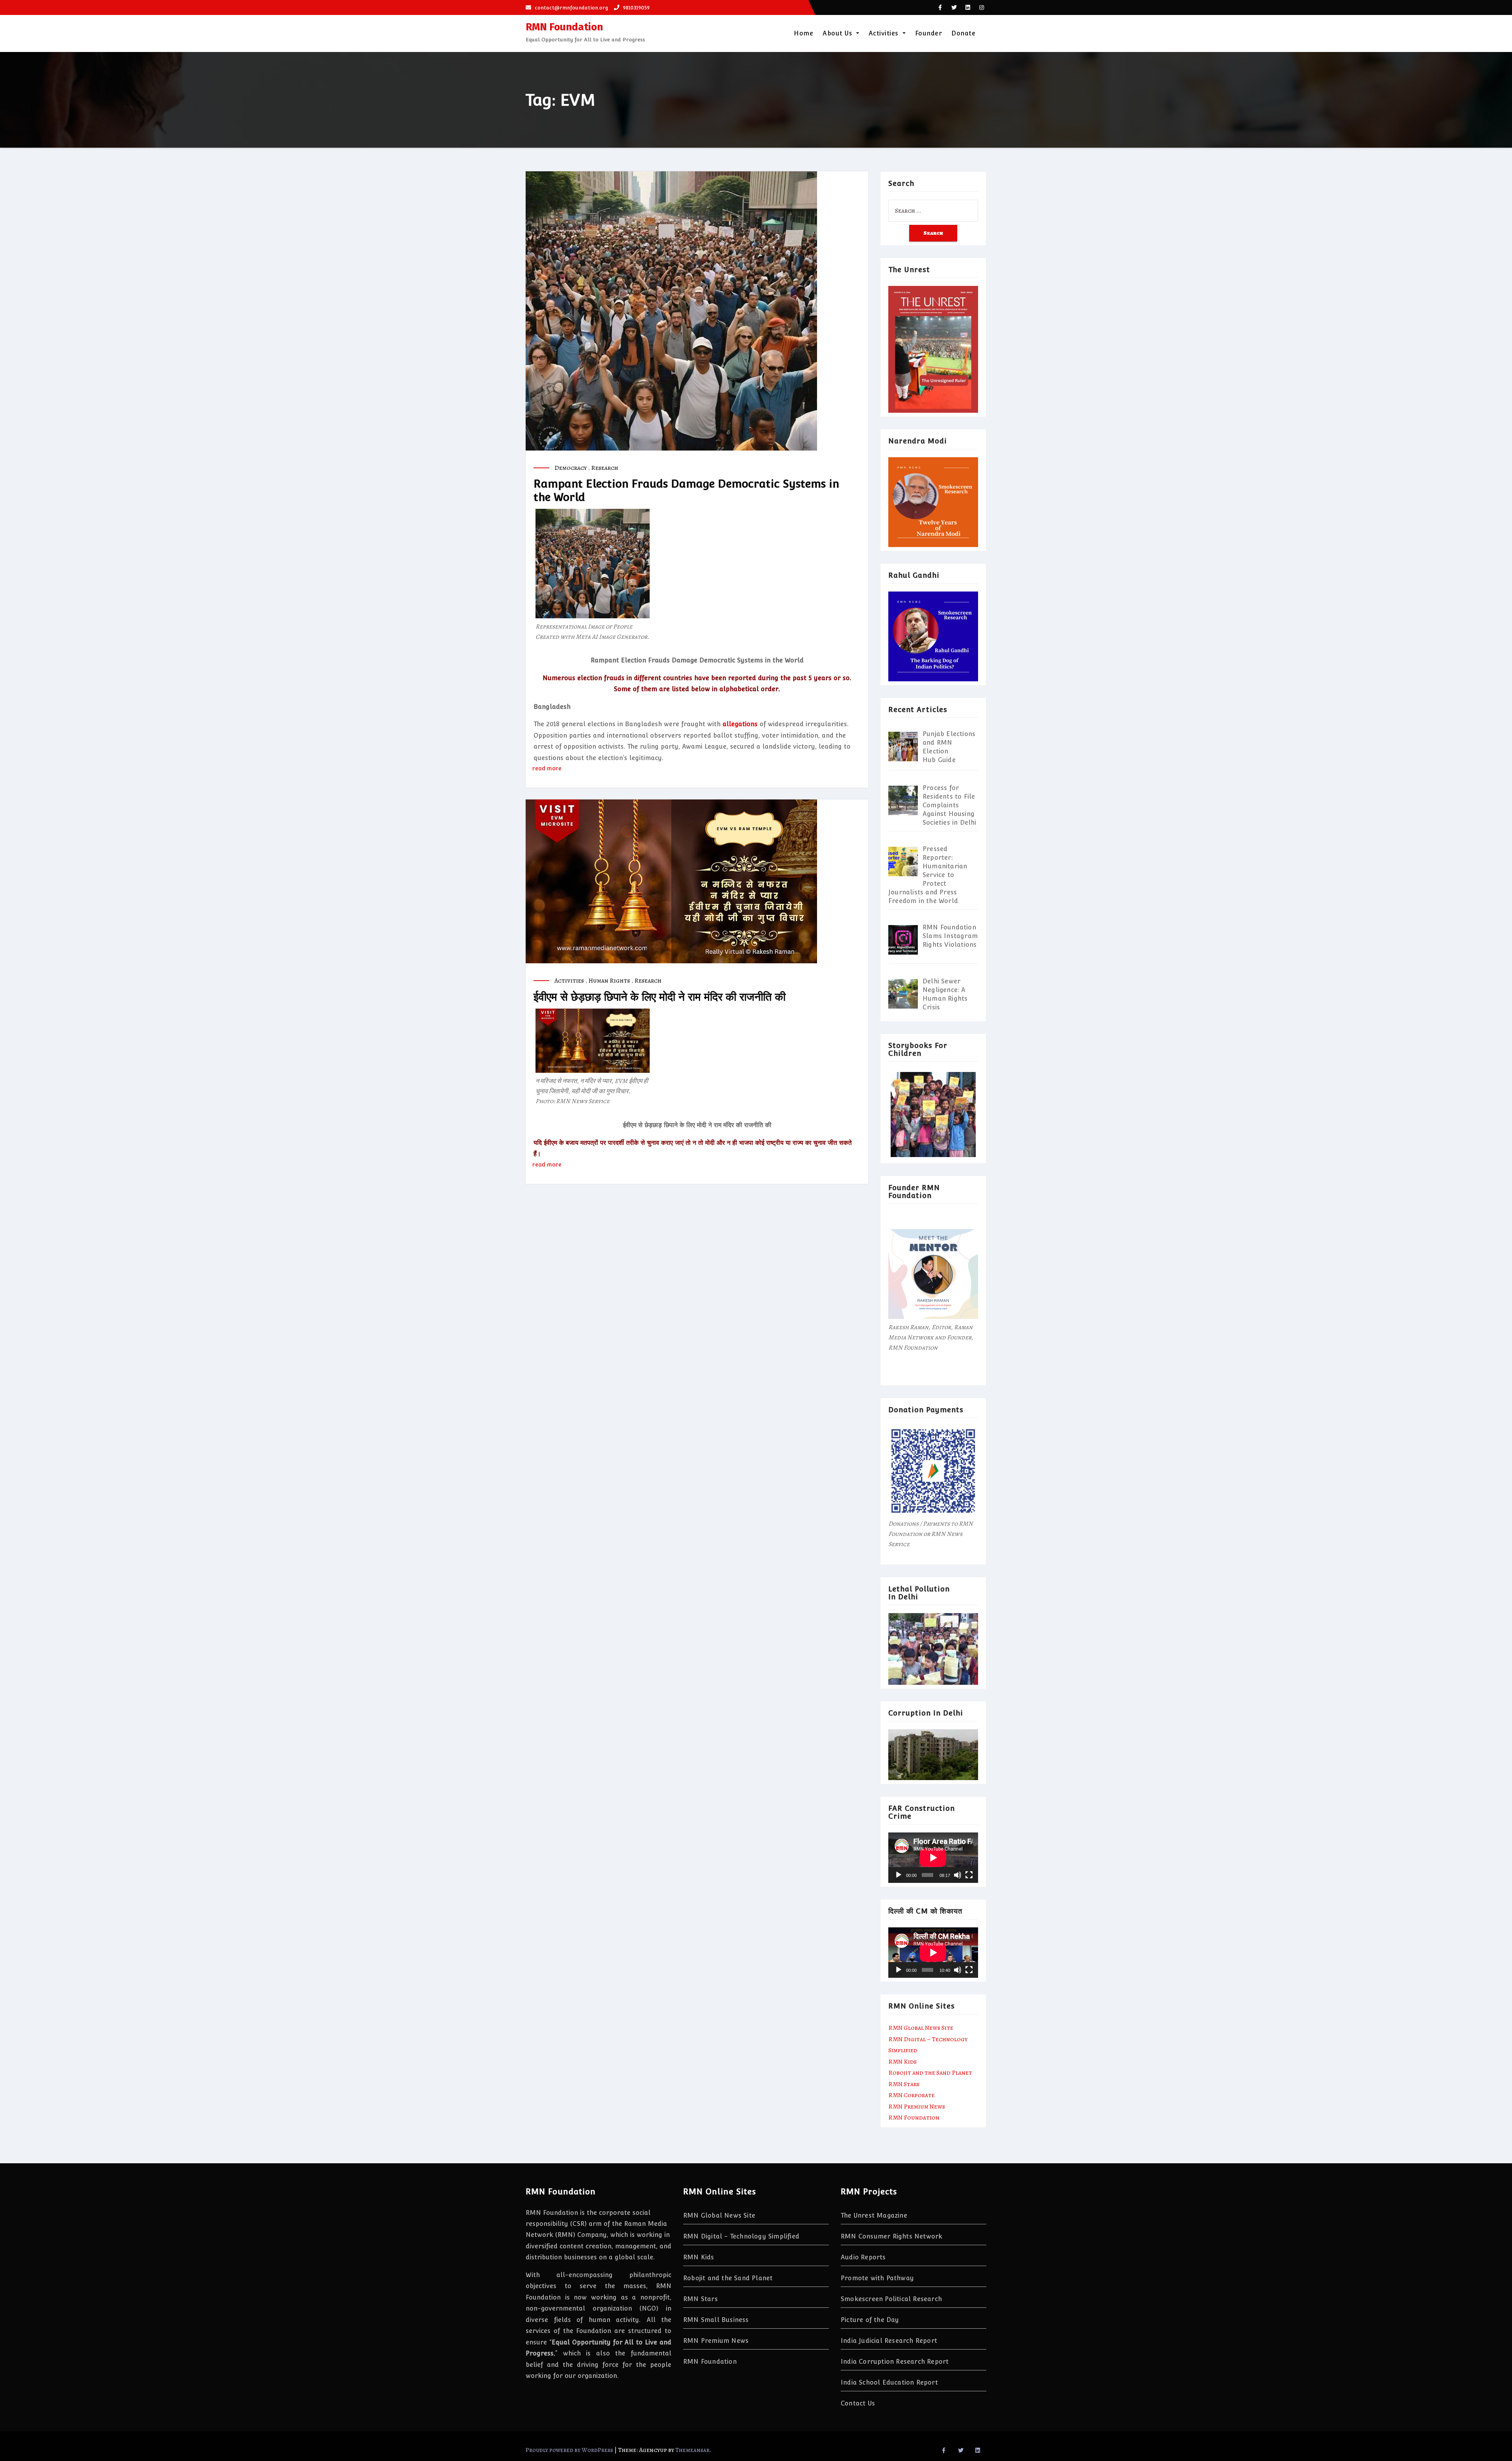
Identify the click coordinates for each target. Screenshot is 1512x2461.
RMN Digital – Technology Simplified (741, 2236)
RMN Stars (904, 2084)
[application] (933, 1858)
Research (605, 468)
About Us (838, 33)
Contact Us (858, 2403)
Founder (929, 33)
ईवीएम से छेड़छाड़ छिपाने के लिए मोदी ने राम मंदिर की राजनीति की (660, 997)
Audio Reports (863, 2257)
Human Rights (609, 981)
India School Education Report (889, 2382)
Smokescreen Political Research (891, 2299)
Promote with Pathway (877, 2278)
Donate (963, 33)
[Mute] (958, 1875)
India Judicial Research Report (889, 2341)
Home (803, 33)
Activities (885, 33)
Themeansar (692, 2450)
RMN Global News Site (921, 2028)
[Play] (899, 1875)
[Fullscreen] (969, 1875)
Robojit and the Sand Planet (930, 2073)
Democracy (571, 468)
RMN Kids (902, 2062)
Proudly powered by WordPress (570, 2450)
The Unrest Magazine (874, 2215)
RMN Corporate (912, 2095)
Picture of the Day (870, 2320)
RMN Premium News (917, 2107)
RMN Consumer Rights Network (891, 2236)
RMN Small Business (716, 2320)
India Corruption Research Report (895, 2362)
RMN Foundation (564, 27)
